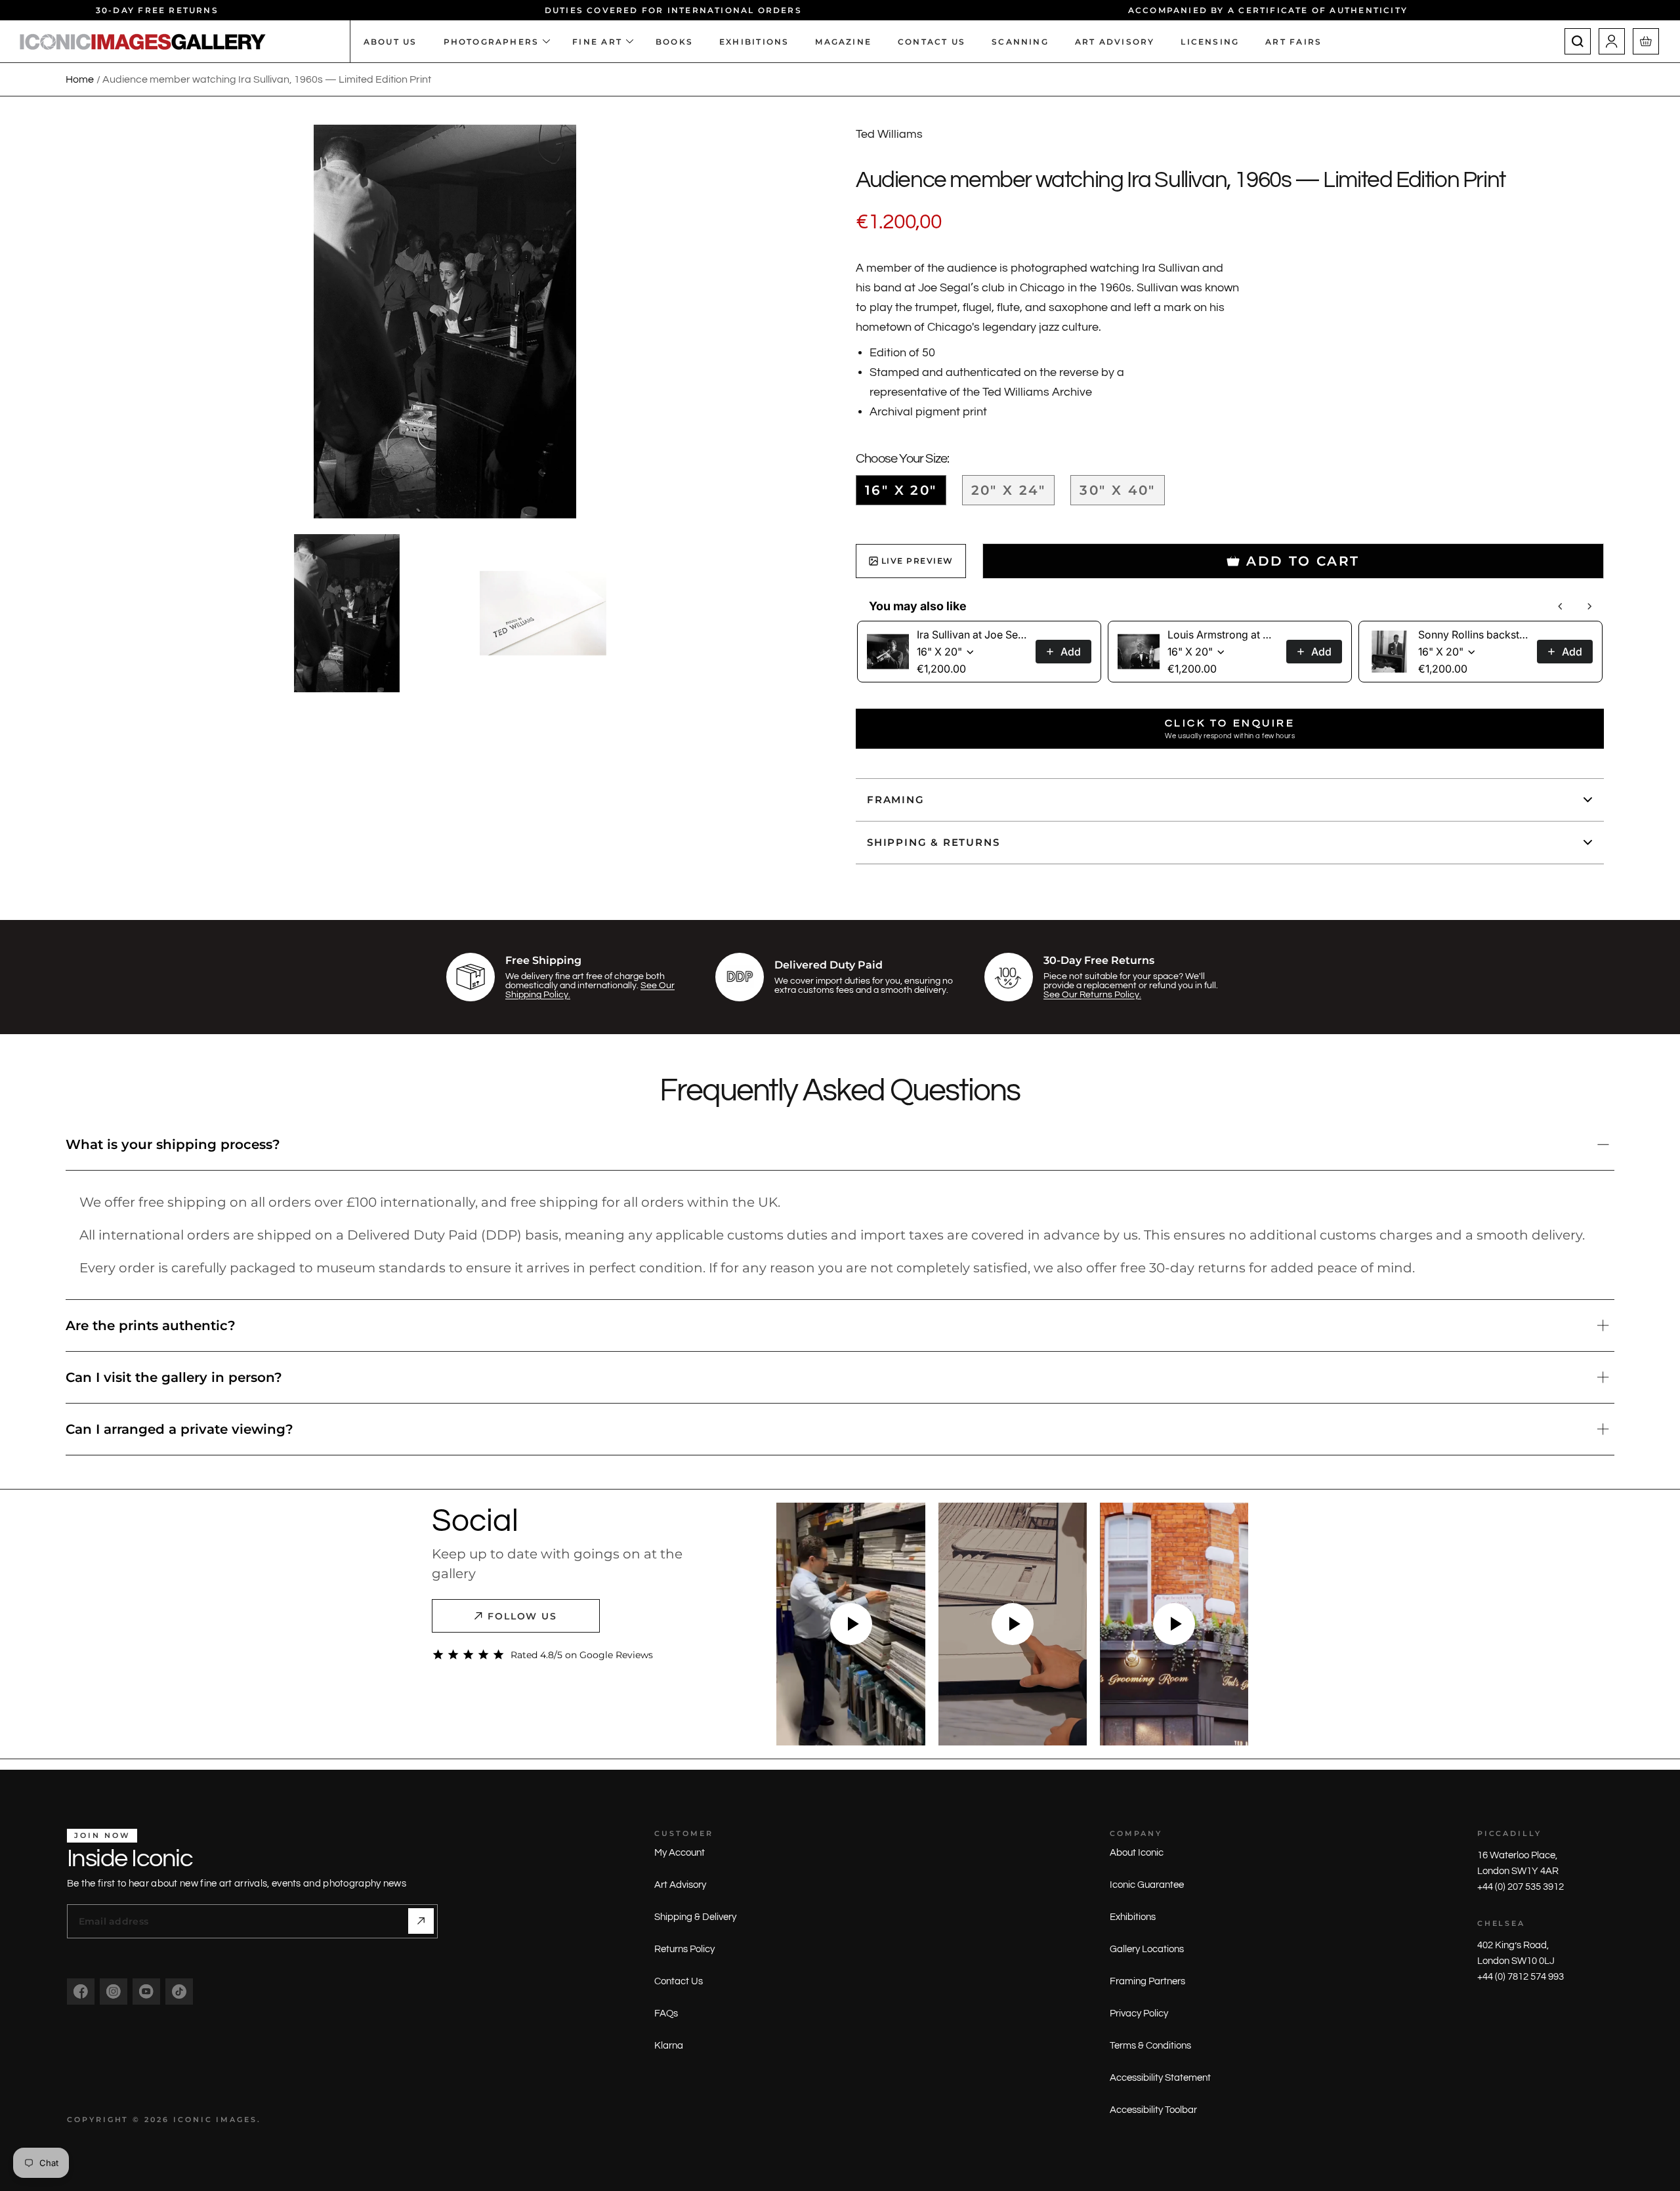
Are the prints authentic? (151, 1325)
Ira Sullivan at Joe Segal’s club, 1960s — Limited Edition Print (972, 635)
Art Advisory (680, 1885)
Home (80, 79)
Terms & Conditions (1150, 2046)
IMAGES (237, 2119)
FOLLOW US (523, 1616)
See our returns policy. (1092, 995)
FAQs (666, 2014)
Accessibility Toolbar (1153, 2110)
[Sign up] (421, 1921)
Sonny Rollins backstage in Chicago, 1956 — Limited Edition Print (1474, 635)
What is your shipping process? (173, 1144)
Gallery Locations (1147, 1949)
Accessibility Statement (1160, 2078)
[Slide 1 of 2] (347, 613)
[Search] (1578, 41)
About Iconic (1137, 1853)
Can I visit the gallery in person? (174, 1377)
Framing (896, 800)
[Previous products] (1561, 606)
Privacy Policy (1139, 2014)
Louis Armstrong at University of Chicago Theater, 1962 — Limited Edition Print (1223, 635)
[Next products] (1589, 606)
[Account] (1612, 41)
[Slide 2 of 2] (543, 613)
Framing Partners (1147, 1981)
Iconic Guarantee (1147, 1885)
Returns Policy (684, 1949)
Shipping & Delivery (695, 1917)
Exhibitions (1133, 1917)
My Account (680, 1853)
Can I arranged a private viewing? (179, 1429)
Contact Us (679, 1981)
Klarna (669, 2046)
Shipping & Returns (933, 842)
